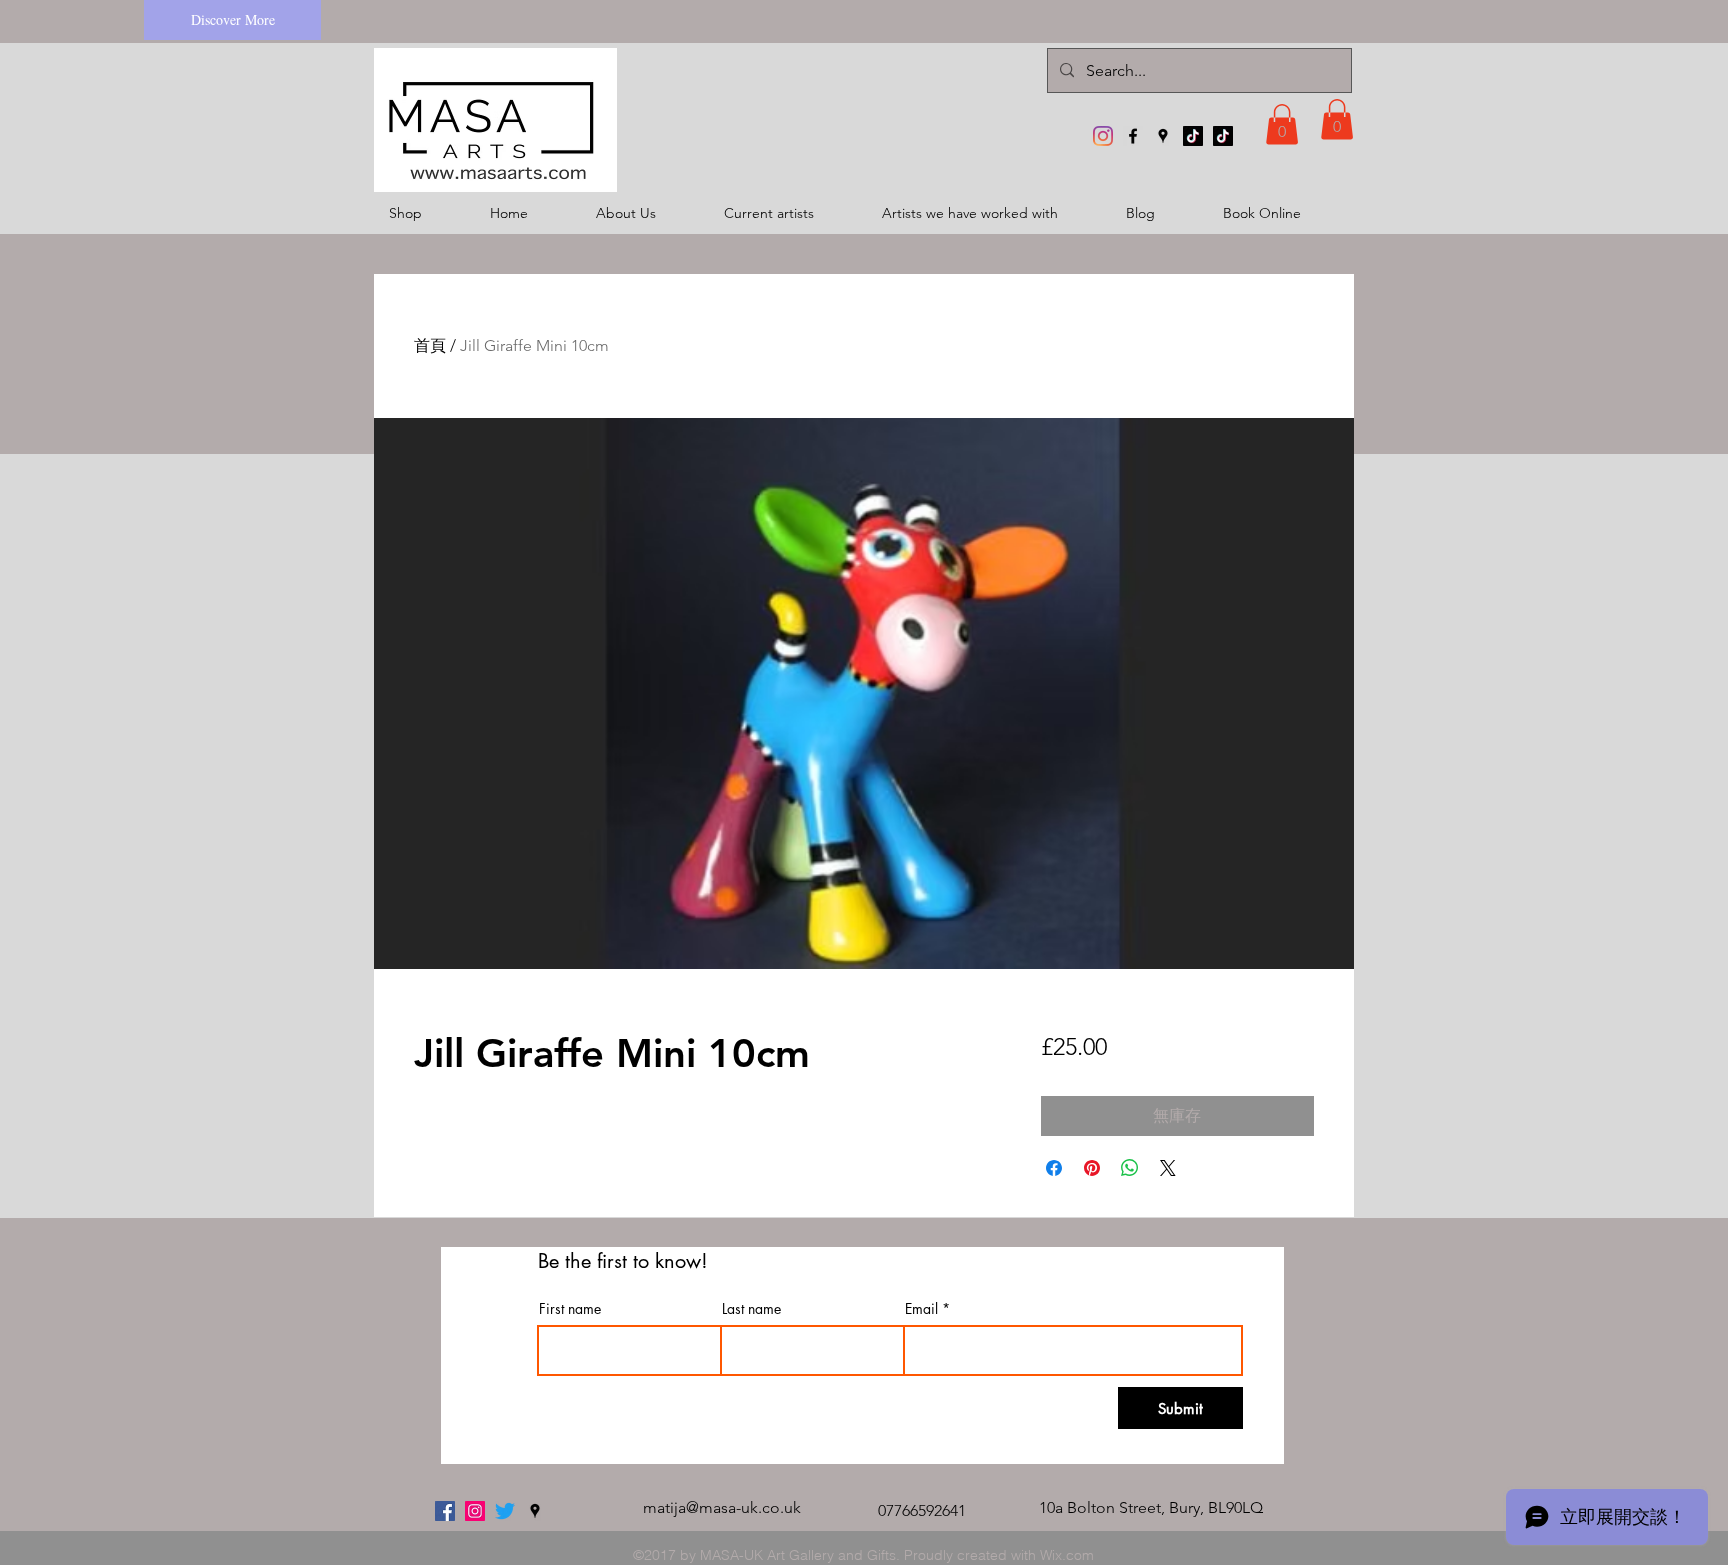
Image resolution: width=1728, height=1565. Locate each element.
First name (570, 1309)
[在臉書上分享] (1054, 1168)
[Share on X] (1168, 1168)
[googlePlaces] (1163, 136)
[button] (1282, 124)
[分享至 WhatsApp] (1130, 1168)
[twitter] (505, 1511)
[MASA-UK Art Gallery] (1103, 136)
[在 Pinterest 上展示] (1092, 1168)
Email (921, 1309)
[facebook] (1133, 136)
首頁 (430, 345)
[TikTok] (1193, 136)
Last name (751, 1309)
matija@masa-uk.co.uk (722, 1507)
